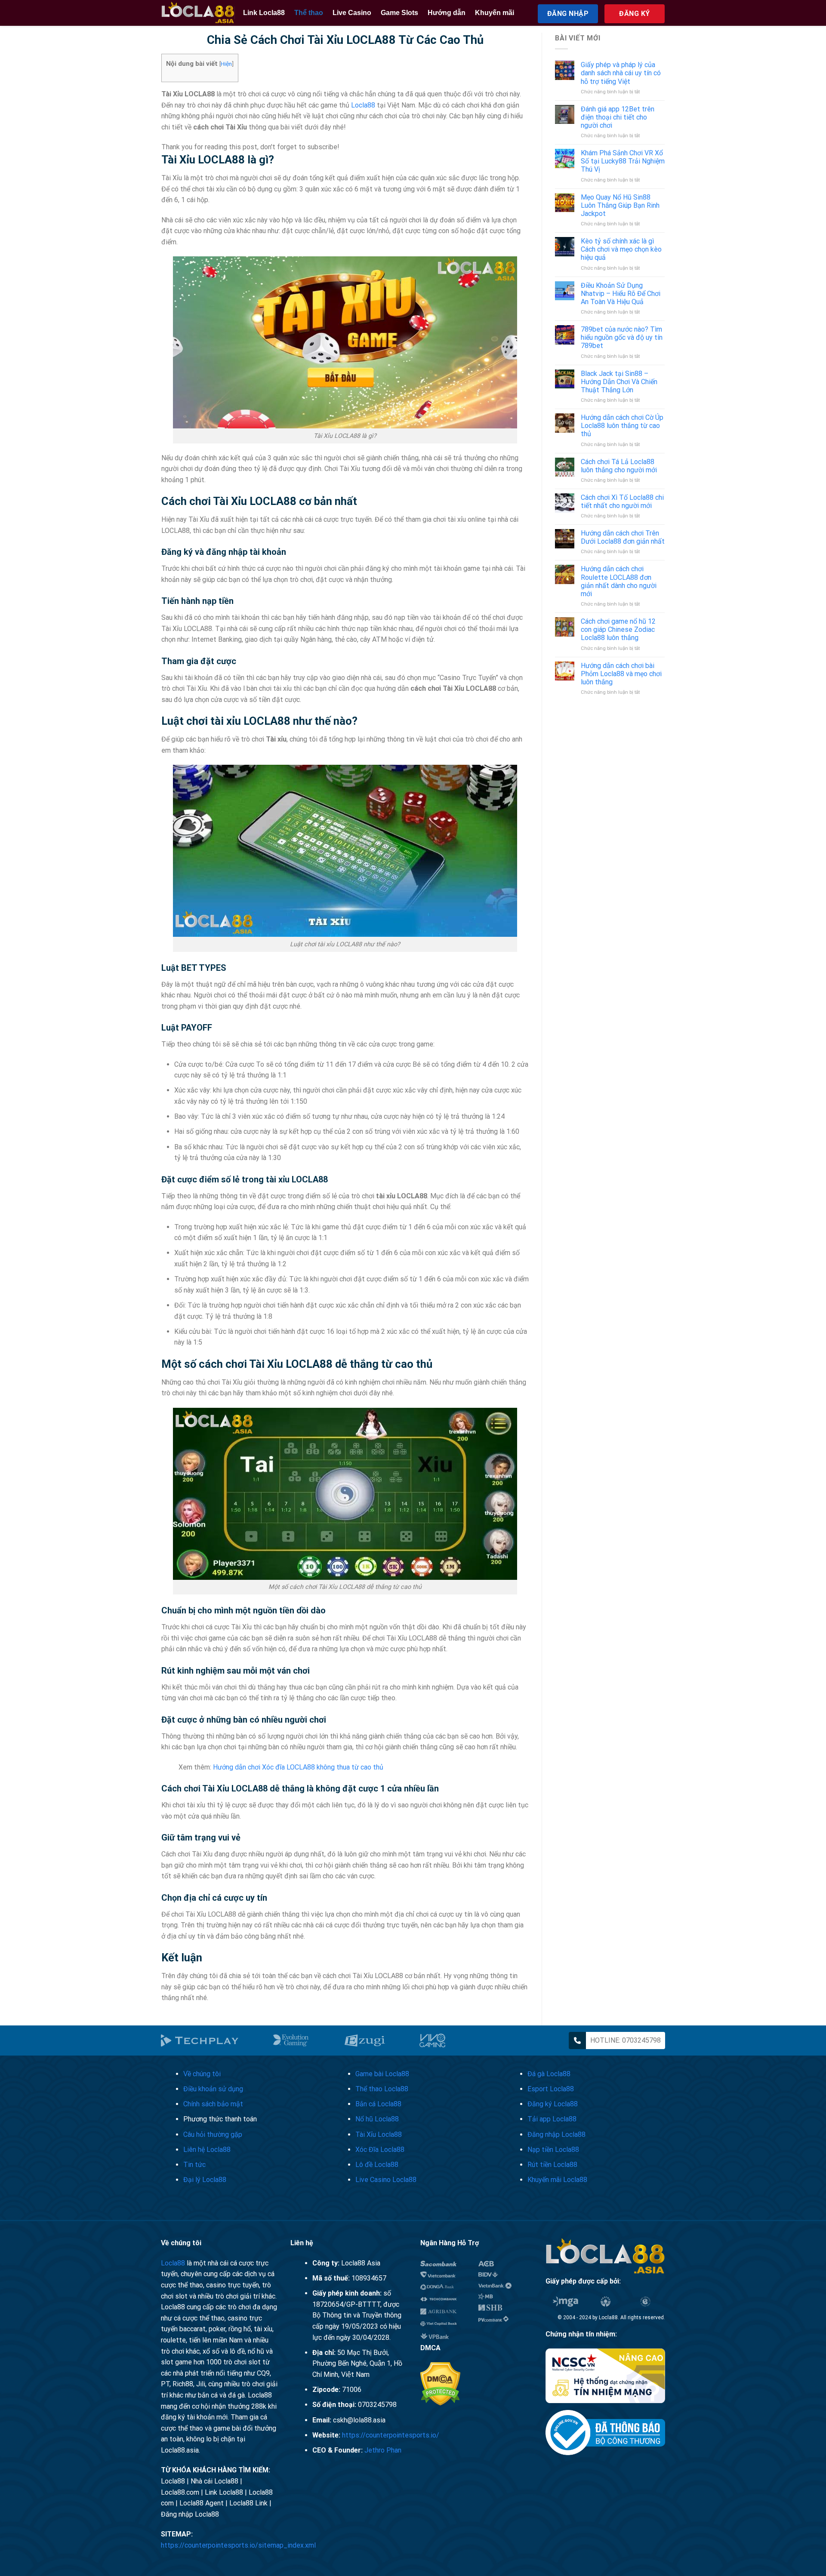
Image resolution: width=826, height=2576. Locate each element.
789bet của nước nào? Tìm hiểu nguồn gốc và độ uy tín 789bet (622, 337)
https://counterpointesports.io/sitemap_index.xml (238, 2545)
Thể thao (309, 13)
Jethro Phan (383, 2450)
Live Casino (352, 13)
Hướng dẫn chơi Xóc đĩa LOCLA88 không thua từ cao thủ (298, 1767)
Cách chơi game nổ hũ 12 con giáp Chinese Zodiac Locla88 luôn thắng (618, 629)
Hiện (226, 64)
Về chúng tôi (202, 2074)
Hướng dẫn (447, 13)
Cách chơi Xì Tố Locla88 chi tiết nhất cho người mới (622, 502)
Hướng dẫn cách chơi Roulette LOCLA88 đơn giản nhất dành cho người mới (619, 581)
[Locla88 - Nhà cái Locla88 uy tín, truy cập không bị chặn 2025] (198, 13)
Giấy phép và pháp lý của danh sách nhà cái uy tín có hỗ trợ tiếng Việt (621, 73)
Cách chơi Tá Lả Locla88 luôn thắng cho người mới (619, 466)
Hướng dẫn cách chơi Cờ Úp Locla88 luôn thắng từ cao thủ (622, 426)
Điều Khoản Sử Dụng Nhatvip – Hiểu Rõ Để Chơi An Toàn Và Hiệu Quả (621, 294)
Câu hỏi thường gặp (213, 2134)
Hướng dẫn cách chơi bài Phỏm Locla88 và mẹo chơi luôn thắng (621, 674)
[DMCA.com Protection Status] (440, 2384)
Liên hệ (207, 2150)
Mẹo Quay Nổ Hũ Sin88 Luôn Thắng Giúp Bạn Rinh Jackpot (620, 205)
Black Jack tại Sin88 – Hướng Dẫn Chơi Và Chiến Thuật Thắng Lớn (619, 382)
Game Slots (399, 13)
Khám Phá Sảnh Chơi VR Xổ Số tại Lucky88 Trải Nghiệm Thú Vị (623, 161)
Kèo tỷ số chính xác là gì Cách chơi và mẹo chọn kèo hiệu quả (621, 249)
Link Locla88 (264, 13)
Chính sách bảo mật (213, 2104)
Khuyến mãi (495, 13)
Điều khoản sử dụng (213, 2089)
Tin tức (194, 2165)
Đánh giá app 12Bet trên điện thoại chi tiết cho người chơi (618, 117)
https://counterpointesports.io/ (391, 2435)
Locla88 (363, 105)
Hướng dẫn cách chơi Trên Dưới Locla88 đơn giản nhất (623, 537)
